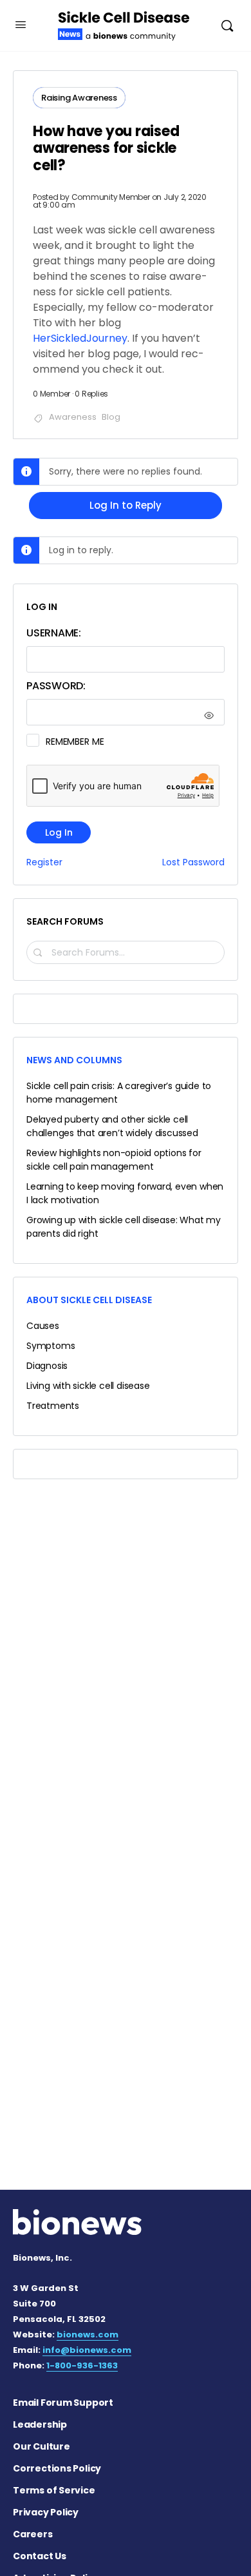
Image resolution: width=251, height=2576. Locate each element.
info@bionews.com (87, 2350)
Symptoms (51, 1346)
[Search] (227, 25)
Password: (56, 686)
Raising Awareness (79, 98)
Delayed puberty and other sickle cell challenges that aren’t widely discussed (112, 1126)
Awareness (73, 417)
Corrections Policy (57, 2468)
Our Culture (42, 2446)
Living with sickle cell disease (88, 1386)
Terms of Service (54, 2490)
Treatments (53, 1406)
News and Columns (74, 1060)
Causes (43, 1326)
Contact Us (40, 2556)
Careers (33, 2534)
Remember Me (75, 742)
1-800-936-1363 (82, 2365)
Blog (111, 417)
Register (44, 862)
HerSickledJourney (80, 338)
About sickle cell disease (89, 1300)
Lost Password (193, 862)
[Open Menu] (21, 25)
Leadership (40, 2424)
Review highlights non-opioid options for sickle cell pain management (114, 1160)
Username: (54, 633)
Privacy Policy (46, 2512)
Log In (59, 832)
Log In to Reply (126, 505)
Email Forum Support (63, 2403)
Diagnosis (47, 1366)
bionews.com (88, 2335)
